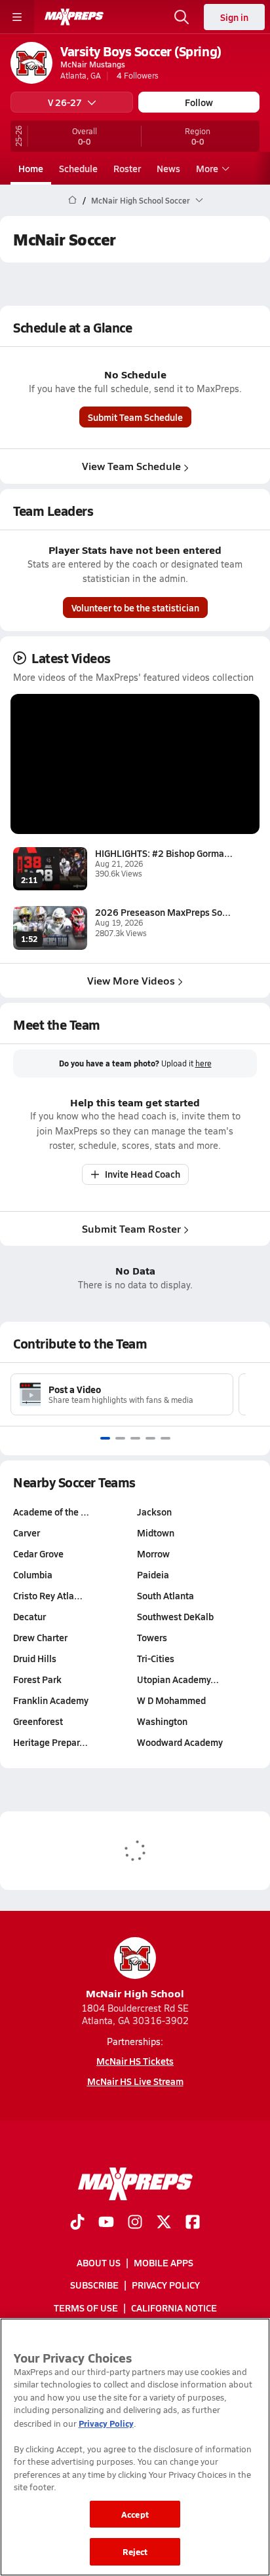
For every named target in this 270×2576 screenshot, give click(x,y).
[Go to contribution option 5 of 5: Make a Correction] (165, 1438)
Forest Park (37, 1679)
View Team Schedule (131, 466)
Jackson (154, 1512)
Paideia (153, 1574)
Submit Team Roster (131, 1228)
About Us (99, 2262)
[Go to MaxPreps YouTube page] (106, 2223)
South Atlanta (165, 1595)
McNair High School (135, 1993)
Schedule (78, 168)
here (203, 1063)
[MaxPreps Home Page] (72, 200)
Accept (135, 2514)
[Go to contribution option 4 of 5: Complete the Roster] (150, 1438)
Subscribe (94, 2285)
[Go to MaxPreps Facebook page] (193, 2223)
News (168, 168)
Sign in (234, 17)
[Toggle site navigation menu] (17, 17)
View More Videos (131, 980)
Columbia (33, 1574)
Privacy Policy (166, 2285)
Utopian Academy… (178, 1679)
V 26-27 (65, 102)
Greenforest (38, 1721)
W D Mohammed (171, 1700)
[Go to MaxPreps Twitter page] (164, 2223)
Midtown (156, 1533)
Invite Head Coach (143, 1174)
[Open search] (182, 17)
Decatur (29, 1616)
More (207, 168)
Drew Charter (40, 1637)
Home (31, 168)
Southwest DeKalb (175, 1616)
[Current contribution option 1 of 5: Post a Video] (105, 1438)
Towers (152, 1637)
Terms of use (86, 2307)
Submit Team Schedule (135, 417)
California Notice (174, 2307)
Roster (127, 168)
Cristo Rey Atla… (48, 1595)
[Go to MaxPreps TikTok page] (77, 2223)
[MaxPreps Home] (74, 17)
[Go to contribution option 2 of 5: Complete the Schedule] (120, 1438)
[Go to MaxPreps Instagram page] (135, 2223)
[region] (135, 2447)
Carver (27, 1533)
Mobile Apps (164, 2262)
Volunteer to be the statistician (135, 608)
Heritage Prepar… (50, 1742)
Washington (162, 1721)
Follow (199, 102)
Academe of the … (51, 1512)
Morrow (153, 1553)
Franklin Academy (51, 1700)
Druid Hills (35, 1658)
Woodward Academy (180, 1742)
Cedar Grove (38, 1553)
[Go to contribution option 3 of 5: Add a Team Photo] (135, 1438)
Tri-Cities (156, 1658)
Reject (135, 2551)
